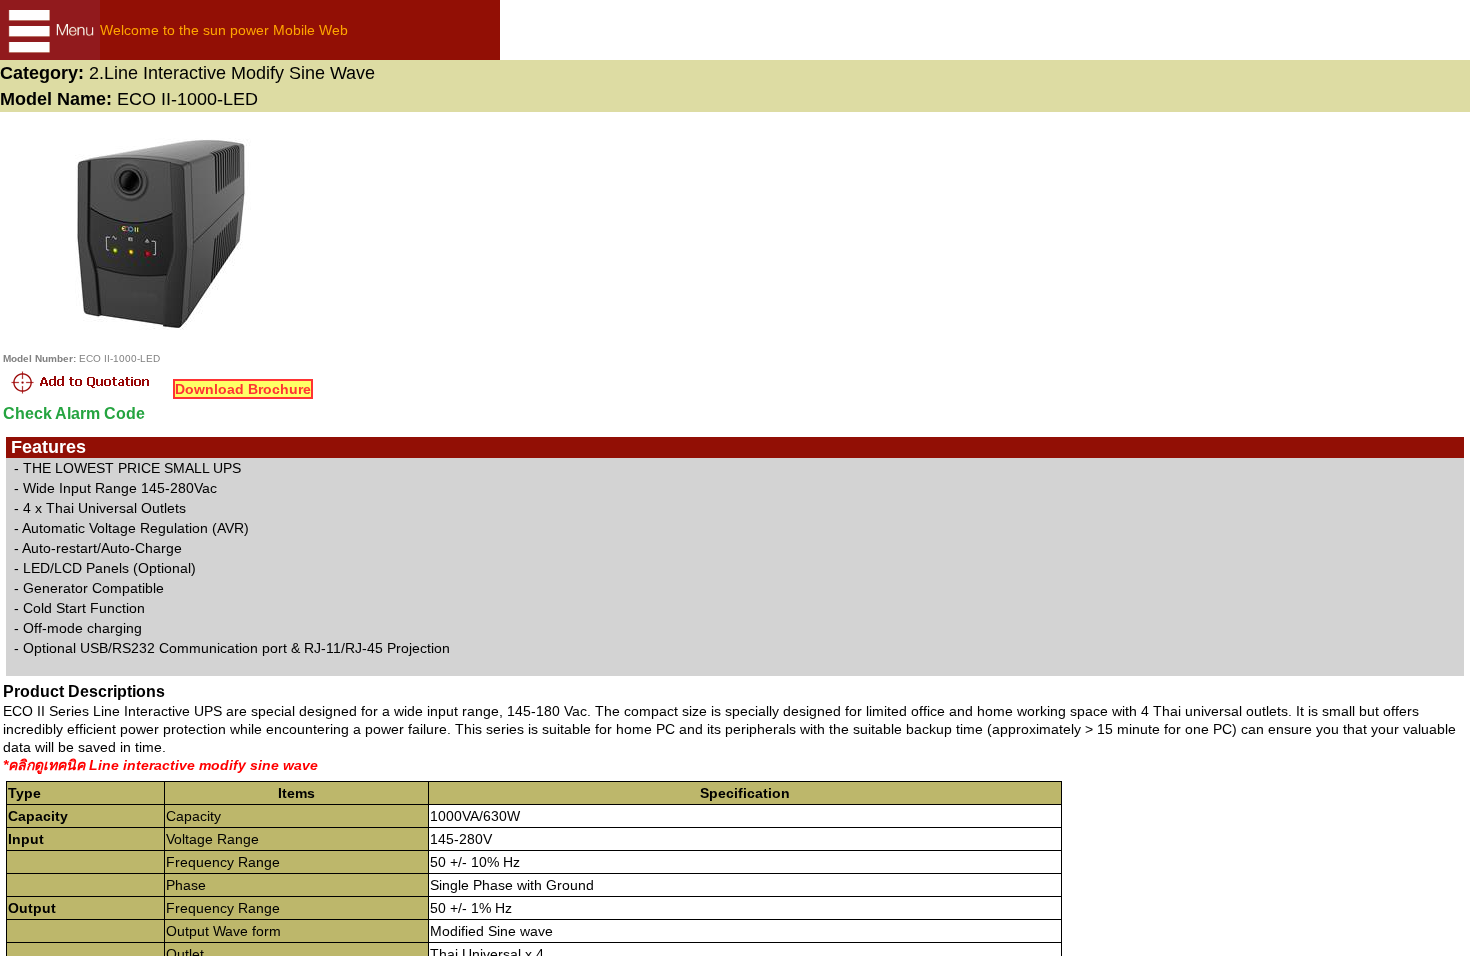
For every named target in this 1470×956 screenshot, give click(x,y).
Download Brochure (243, 389)
